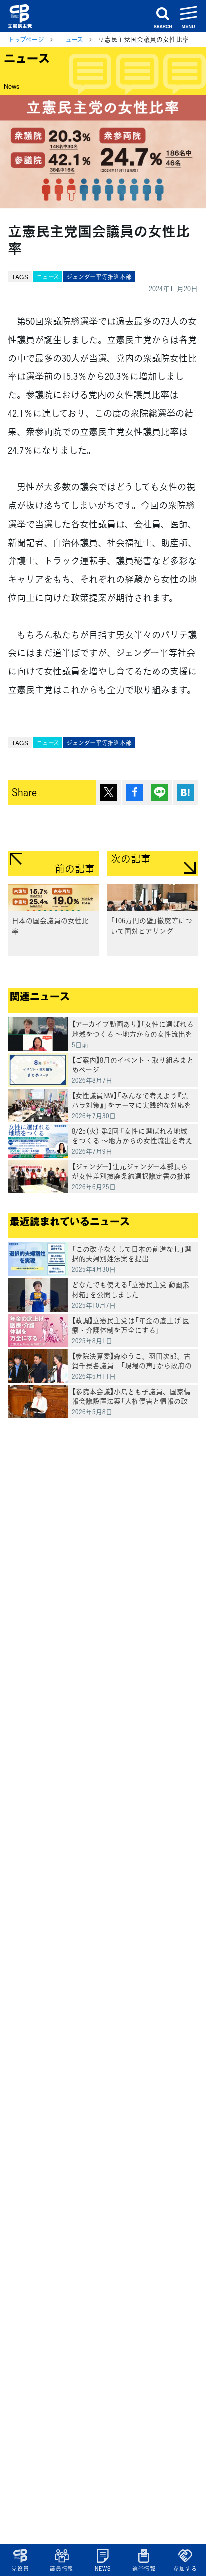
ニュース (71, 39)
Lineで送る (160, 792)
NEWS (103, 2569)
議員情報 (62, 2569)
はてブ (185, 792)
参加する (185, 2569)
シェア (134, 792)
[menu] (189, 16)
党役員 (20, 2569)
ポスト (109, 792)
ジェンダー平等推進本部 (99, 277)
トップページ (26, 39)
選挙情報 (144, 2569)
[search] (163, 16)
